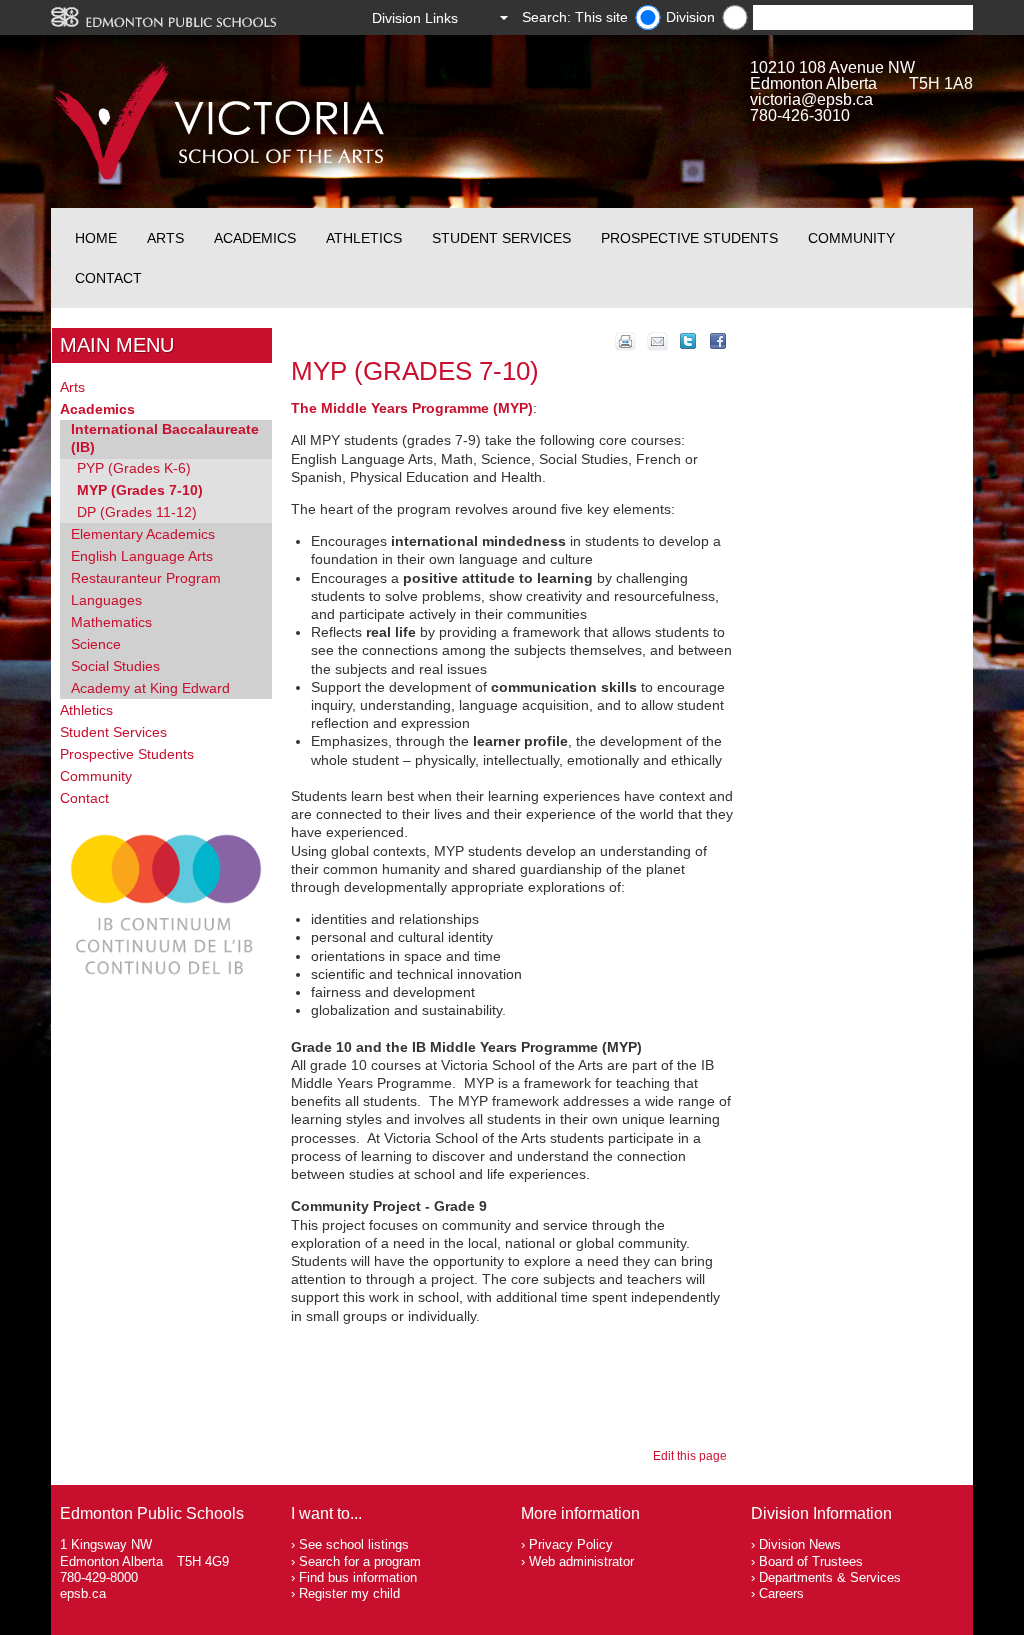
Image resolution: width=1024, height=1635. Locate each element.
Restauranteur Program (146, 578)
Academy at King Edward (150, 688)
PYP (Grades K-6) (134, 468)
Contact (108, 278)
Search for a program (360, 1561)
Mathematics (111, 622)
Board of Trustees (811, 1561)
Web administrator (581, 1561)
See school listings (354, 1544)
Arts (165, 238)
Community (851, 238)
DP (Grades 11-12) (137, 512)
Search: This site (575, 17)
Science (96, 644)
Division (690, 17)
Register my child (349, 1593)
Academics (255, 238)
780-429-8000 (99, 1577)
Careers (781, 1593)
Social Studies (115, 666)
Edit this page (693, 1456)
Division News (800, 1544)
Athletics (364, 238)
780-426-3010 (800, 115)
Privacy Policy (571, 1544)
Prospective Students (689, 238)
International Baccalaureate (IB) (165, 438)
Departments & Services (830, 1577)
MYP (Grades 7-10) (140, 490)
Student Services (501, 238)
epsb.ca (83, 1593)
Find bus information (358, 1577)
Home (96, 238)
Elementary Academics (143, 534)
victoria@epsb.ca (811, 99)
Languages (106, 600)
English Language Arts (142, 556)
